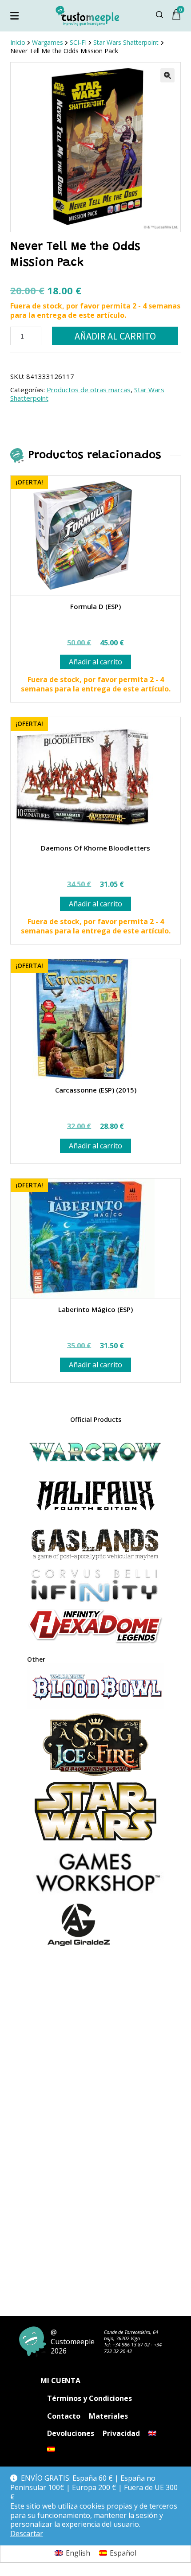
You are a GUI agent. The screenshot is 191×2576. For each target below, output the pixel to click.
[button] (167, 75)
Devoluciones (71, 2433)
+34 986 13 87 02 (131, 2344)
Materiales (108, 2416)
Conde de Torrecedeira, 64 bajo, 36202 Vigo (131, 2335)
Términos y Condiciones (90, 2398)
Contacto (64, 2416)
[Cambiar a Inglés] (152, 2433)
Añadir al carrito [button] (95, 662)
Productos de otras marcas (89, 390)
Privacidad (121, 2433)
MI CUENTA (60, 2381)
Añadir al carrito (115, 336)
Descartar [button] (27, 2534)
